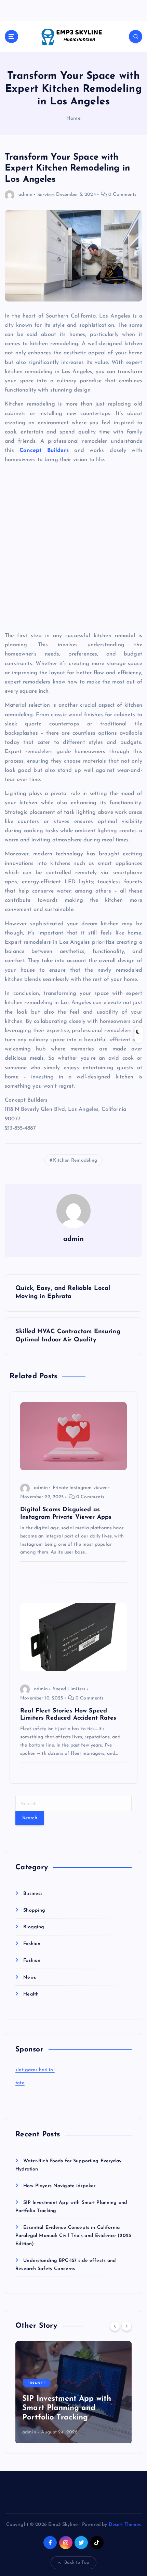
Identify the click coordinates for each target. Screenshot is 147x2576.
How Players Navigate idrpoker (59, 2186)
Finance (37, 2383)
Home (73, 119)
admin (25, 195)
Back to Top (77, 2563)
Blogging (34, 1927)
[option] (73, 2392)
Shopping (34, 1910)
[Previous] (115, 2326)
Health (31, 1994)
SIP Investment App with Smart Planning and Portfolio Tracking (67, 2408)
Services (46, 195)
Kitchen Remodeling (75, 1160)
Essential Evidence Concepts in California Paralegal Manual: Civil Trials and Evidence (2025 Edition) (73, 2236)
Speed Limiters (69, 1689)
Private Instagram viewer (80, 1488)
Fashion (32, 1944)
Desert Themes (125, 2525)
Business (33, 1894)
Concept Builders (44, 451)
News (30, 1978)
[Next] (126, 2326)
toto (20, 2083)
